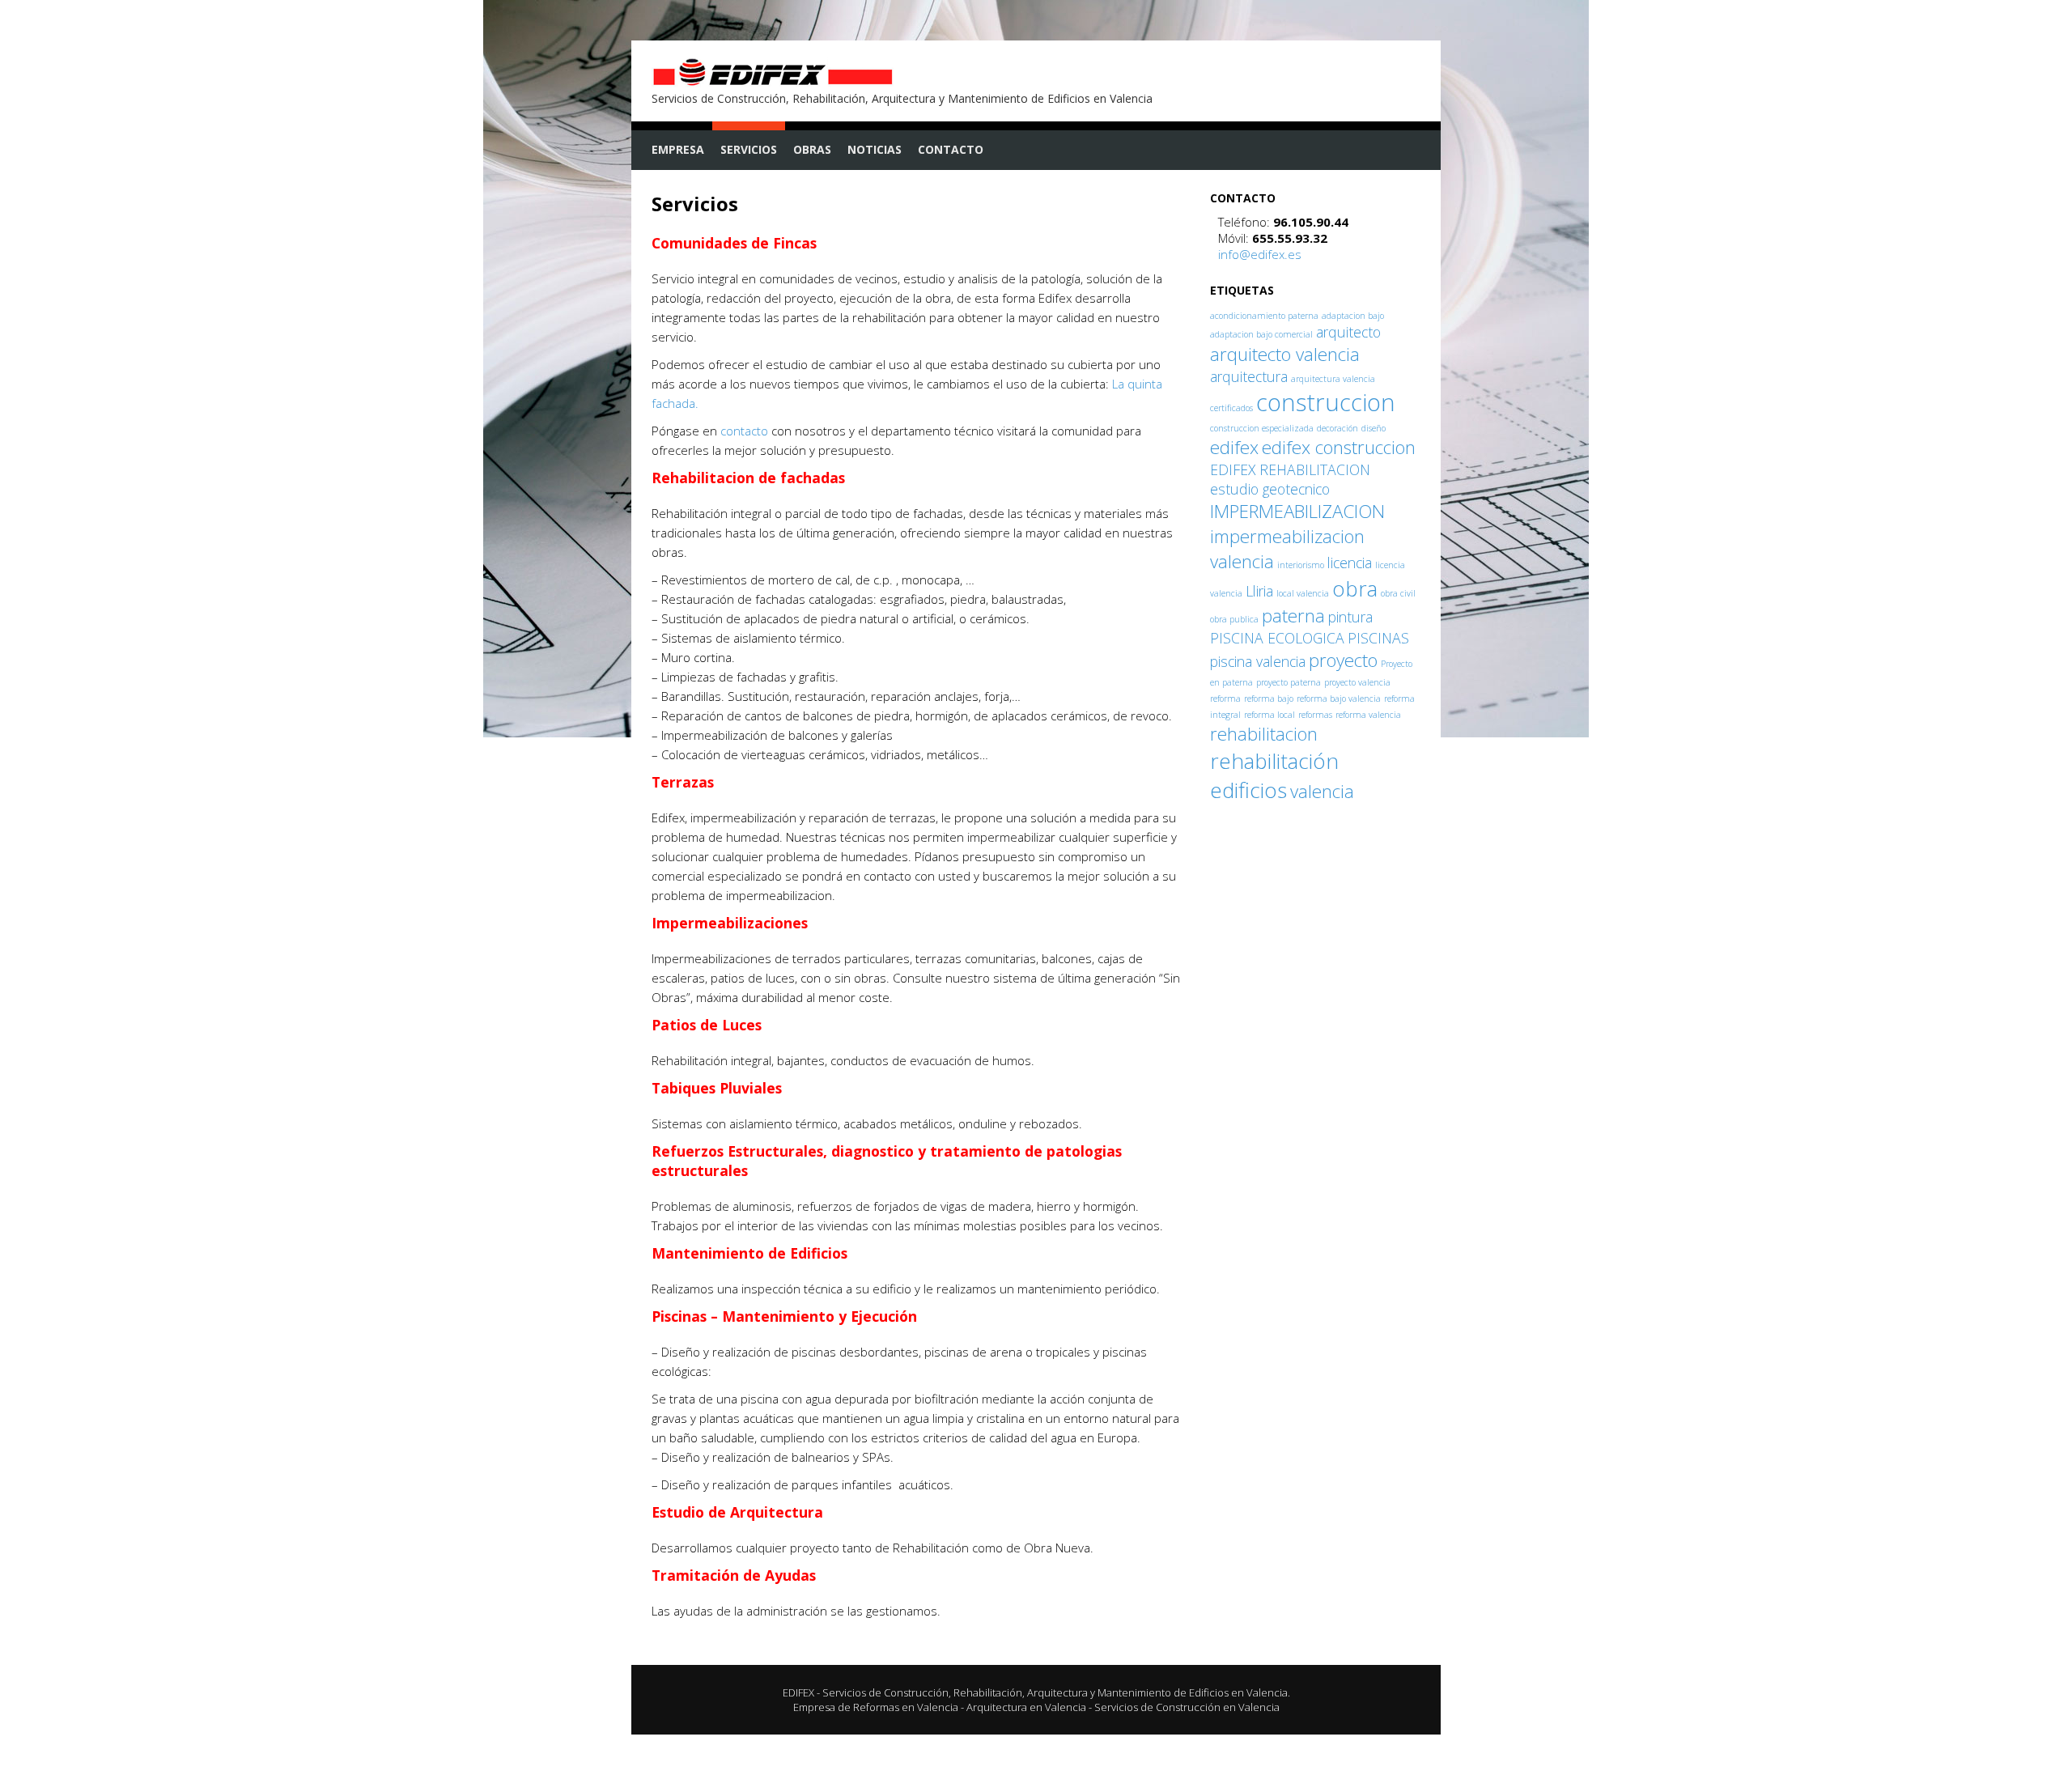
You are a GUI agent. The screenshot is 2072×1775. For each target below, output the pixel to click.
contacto (744, 431)
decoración (1337, 428)
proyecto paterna (1289, 682)
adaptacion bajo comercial (1261, 334)
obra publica (1234, 619)
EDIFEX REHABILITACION (1290, 469)
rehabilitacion (1264, 734)
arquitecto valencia (1285, 354)
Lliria (1259, 591)
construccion (1326, 402)
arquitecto (1348, 332)
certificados (1231, 408)
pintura (1350, 617)
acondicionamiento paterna (1264, 316)
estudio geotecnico (1270, 489)
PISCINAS (1378, 638)
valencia (1322, 791)
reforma (1225, 699)
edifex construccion (1339, 447)
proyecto (1343, 660)
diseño (1374, 428)
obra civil (1398, 593)
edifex (1234, 447)
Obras (812, 149)
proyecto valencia (1357, 682)
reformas (1315, 715)
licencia (1350, 563)
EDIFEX (798, 1692)
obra (1355, 588)
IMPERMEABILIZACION (1297, 511)
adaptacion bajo (1353, 316)
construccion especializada (1262, 428)
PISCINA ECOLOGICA (1277, 638)
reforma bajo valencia (1339, 699)
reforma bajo (1269, 699)
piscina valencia (1258, 661)
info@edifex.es (1260, 254)
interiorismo (1301, 565)
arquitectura (1249, 376)
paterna (1293, 616)
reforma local (1270, 715)
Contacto (951, 149)
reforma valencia (1368, 715)
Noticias (875, 149)
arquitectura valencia (1333, 379)
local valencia (1303, 593)
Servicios (749, 149)
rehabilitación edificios (1274, 775)
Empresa (678, 149)
